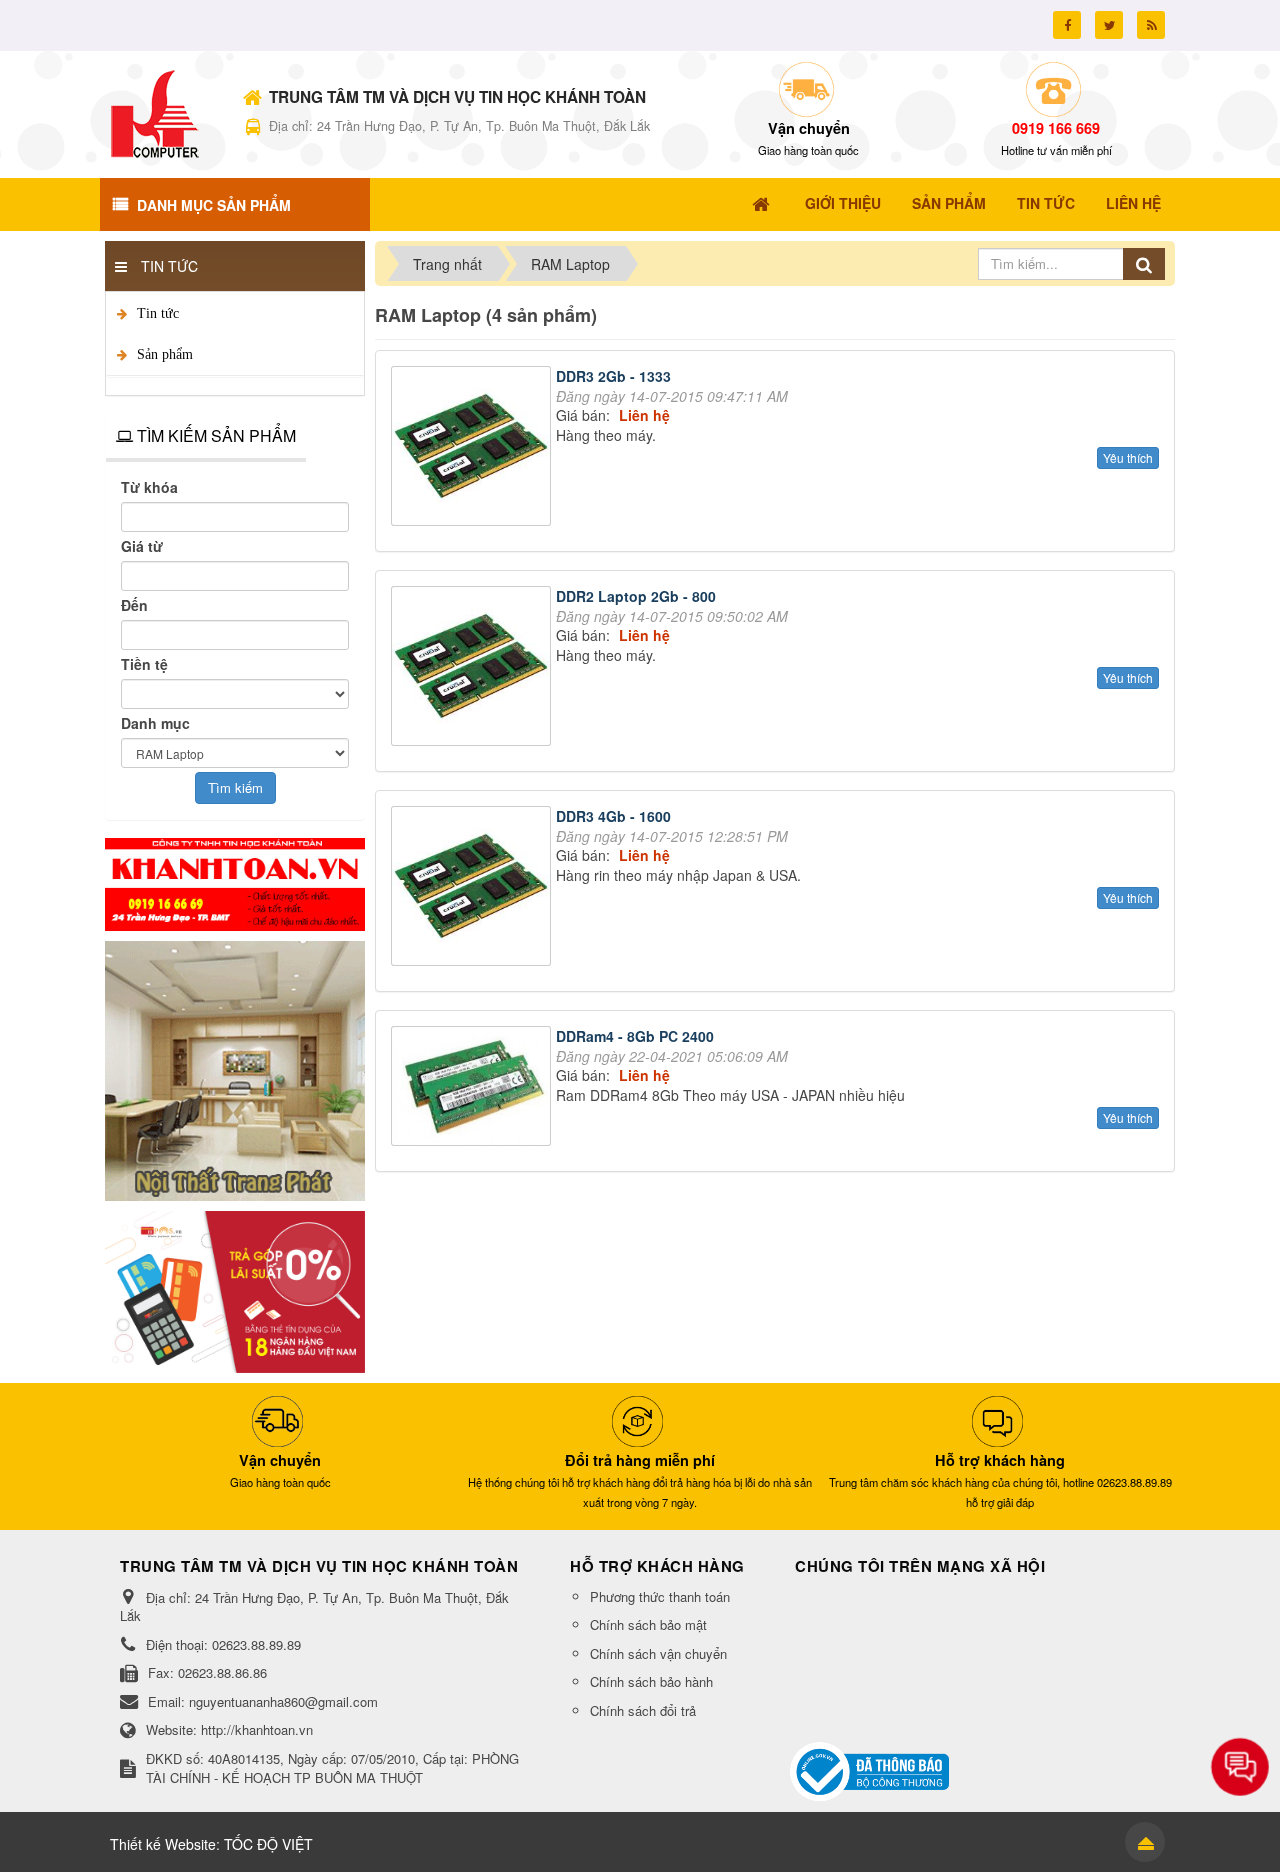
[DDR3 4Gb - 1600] (473, 888)
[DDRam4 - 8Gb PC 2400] (473, 1088)
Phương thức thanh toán (660, 1596)
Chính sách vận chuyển (658, 1653)
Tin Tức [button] (1046, 203)
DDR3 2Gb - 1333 (613, 376)
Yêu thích (1128, 457)
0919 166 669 (1056, 128)
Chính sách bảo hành (651, 1681)
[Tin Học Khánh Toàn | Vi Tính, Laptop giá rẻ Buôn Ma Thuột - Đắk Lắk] (155, 112)
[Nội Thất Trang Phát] (235, 1069)
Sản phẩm (165, 354)
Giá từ (142, 546)
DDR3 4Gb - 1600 (613, 816)
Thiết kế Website (163, 1844)
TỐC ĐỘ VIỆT (268, 1844)
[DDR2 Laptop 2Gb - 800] (473, 668)
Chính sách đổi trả (643, 1710)
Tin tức (158, 313)
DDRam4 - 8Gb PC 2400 (635, 1036)
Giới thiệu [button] (843, 203)
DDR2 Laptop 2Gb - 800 (636, 596)
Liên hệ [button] (1133, 203)
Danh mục (155, 723)
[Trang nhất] (763, 203)
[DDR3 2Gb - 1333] (473, 448)
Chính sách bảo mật (648, 1624)
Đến (134, 605)
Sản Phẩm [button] (949, 203)
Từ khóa (149, 487)
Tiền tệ (144, 664)
